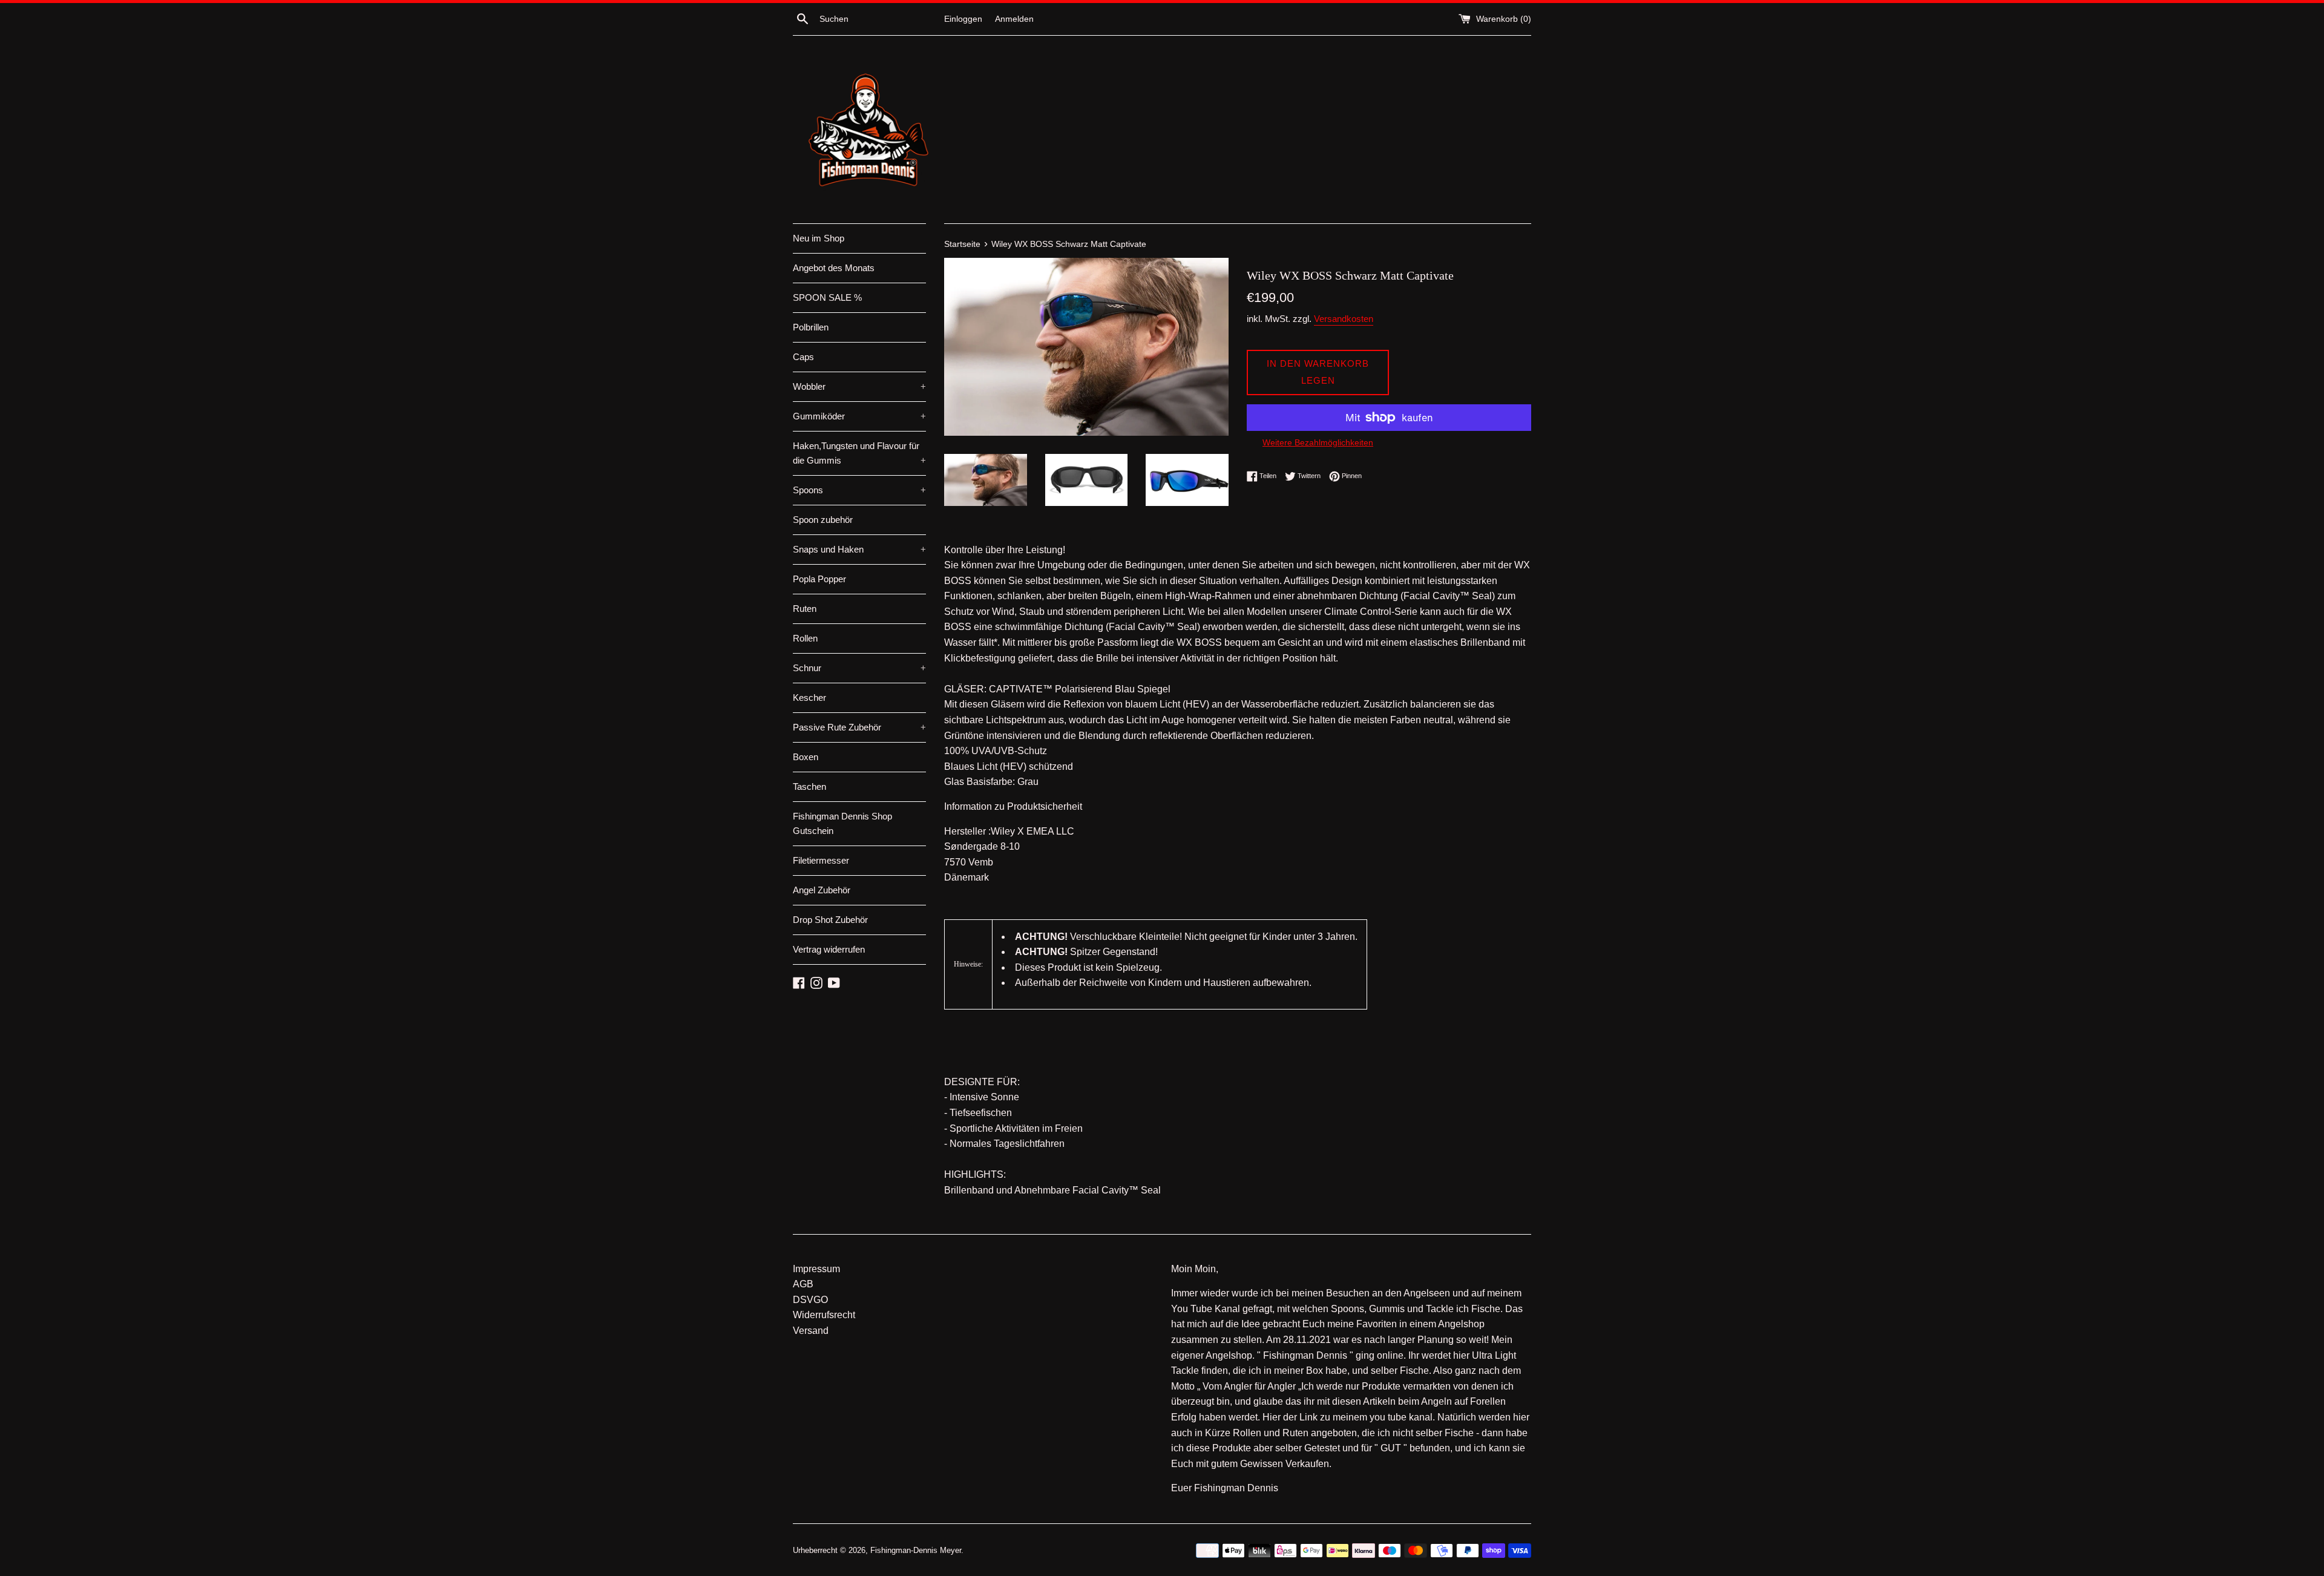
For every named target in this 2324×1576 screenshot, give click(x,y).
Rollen (805, 638)
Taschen (809, 786)
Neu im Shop (819, 238)
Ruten (805, 609)
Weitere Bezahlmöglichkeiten (1318, 442)
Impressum (816, 1269)
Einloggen (963, 19)
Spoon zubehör (823, 520)
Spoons (859, 490)
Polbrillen (811, 327)
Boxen (806, 757)
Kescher (809, 698)
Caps (803, 357)
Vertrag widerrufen (829, 949)
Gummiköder (859, 416)
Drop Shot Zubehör (830, 920)
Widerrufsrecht (824, 1315)
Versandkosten (1344, 319)
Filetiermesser (821, 860)
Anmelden (1014, 19)
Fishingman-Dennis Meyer (916, 1550)
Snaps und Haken (859, 549)
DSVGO (810, 1300)
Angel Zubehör (822, 890)
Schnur (859, 668)
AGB (803, 1284)
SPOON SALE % (827, 297)
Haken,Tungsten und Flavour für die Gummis (859, 453)
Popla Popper (819, 579)
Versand (811, 1331)
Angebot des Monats (834, 268)
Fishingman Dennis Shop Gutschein (842, 823)
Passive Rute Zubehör (859, 727)
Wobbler (859, 386)
